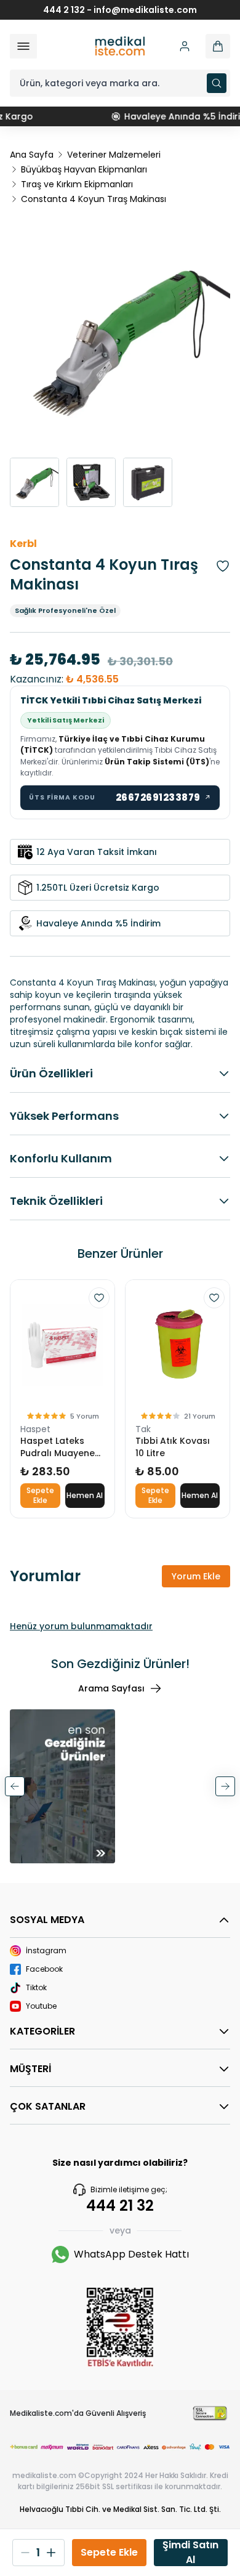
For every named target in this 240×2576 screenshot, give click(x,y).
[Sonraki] (225, 1786)
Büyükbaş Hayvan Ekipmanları (84, 169)
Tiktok (36, 1988)
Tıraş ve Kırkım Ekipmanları (77, 184)
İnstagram (46, 1951)
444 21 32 (120, 2206)
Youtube (41, 2006)
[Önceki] (15, 1786)
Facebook (44, 1969)
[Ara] (217, 83)
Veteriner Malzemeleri (114, 155)
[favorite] (99, 1298)
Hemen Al (85, 1495)
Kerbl (23, 544)
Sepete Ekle (40, 1495)
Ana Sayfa (32, 155)
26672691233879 (164, 797)
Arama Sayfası (111, 1688)
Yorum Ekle (196, 1576)
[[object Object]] (218, 46)
